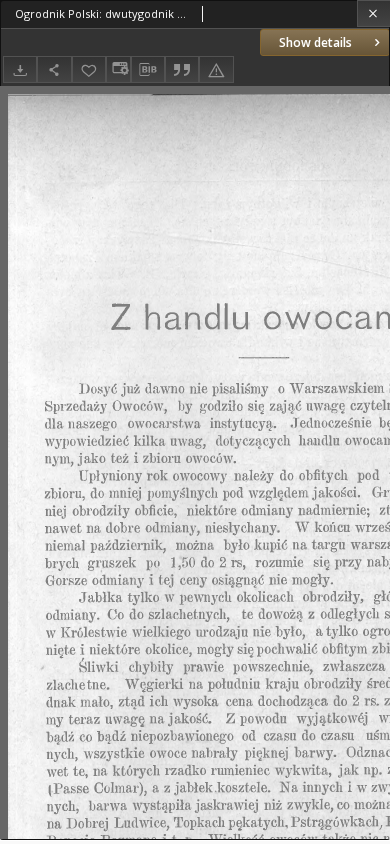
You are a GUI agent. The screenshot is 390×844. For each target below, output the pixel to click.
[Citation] (182, 69)
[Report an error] (216, 69)
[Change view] (118, 69)
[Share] (54, 69)
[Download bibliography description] (148, 70)
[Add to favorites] (89, 69)
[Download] (20, 69)
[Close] (373, 13)
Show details (315, 42)
